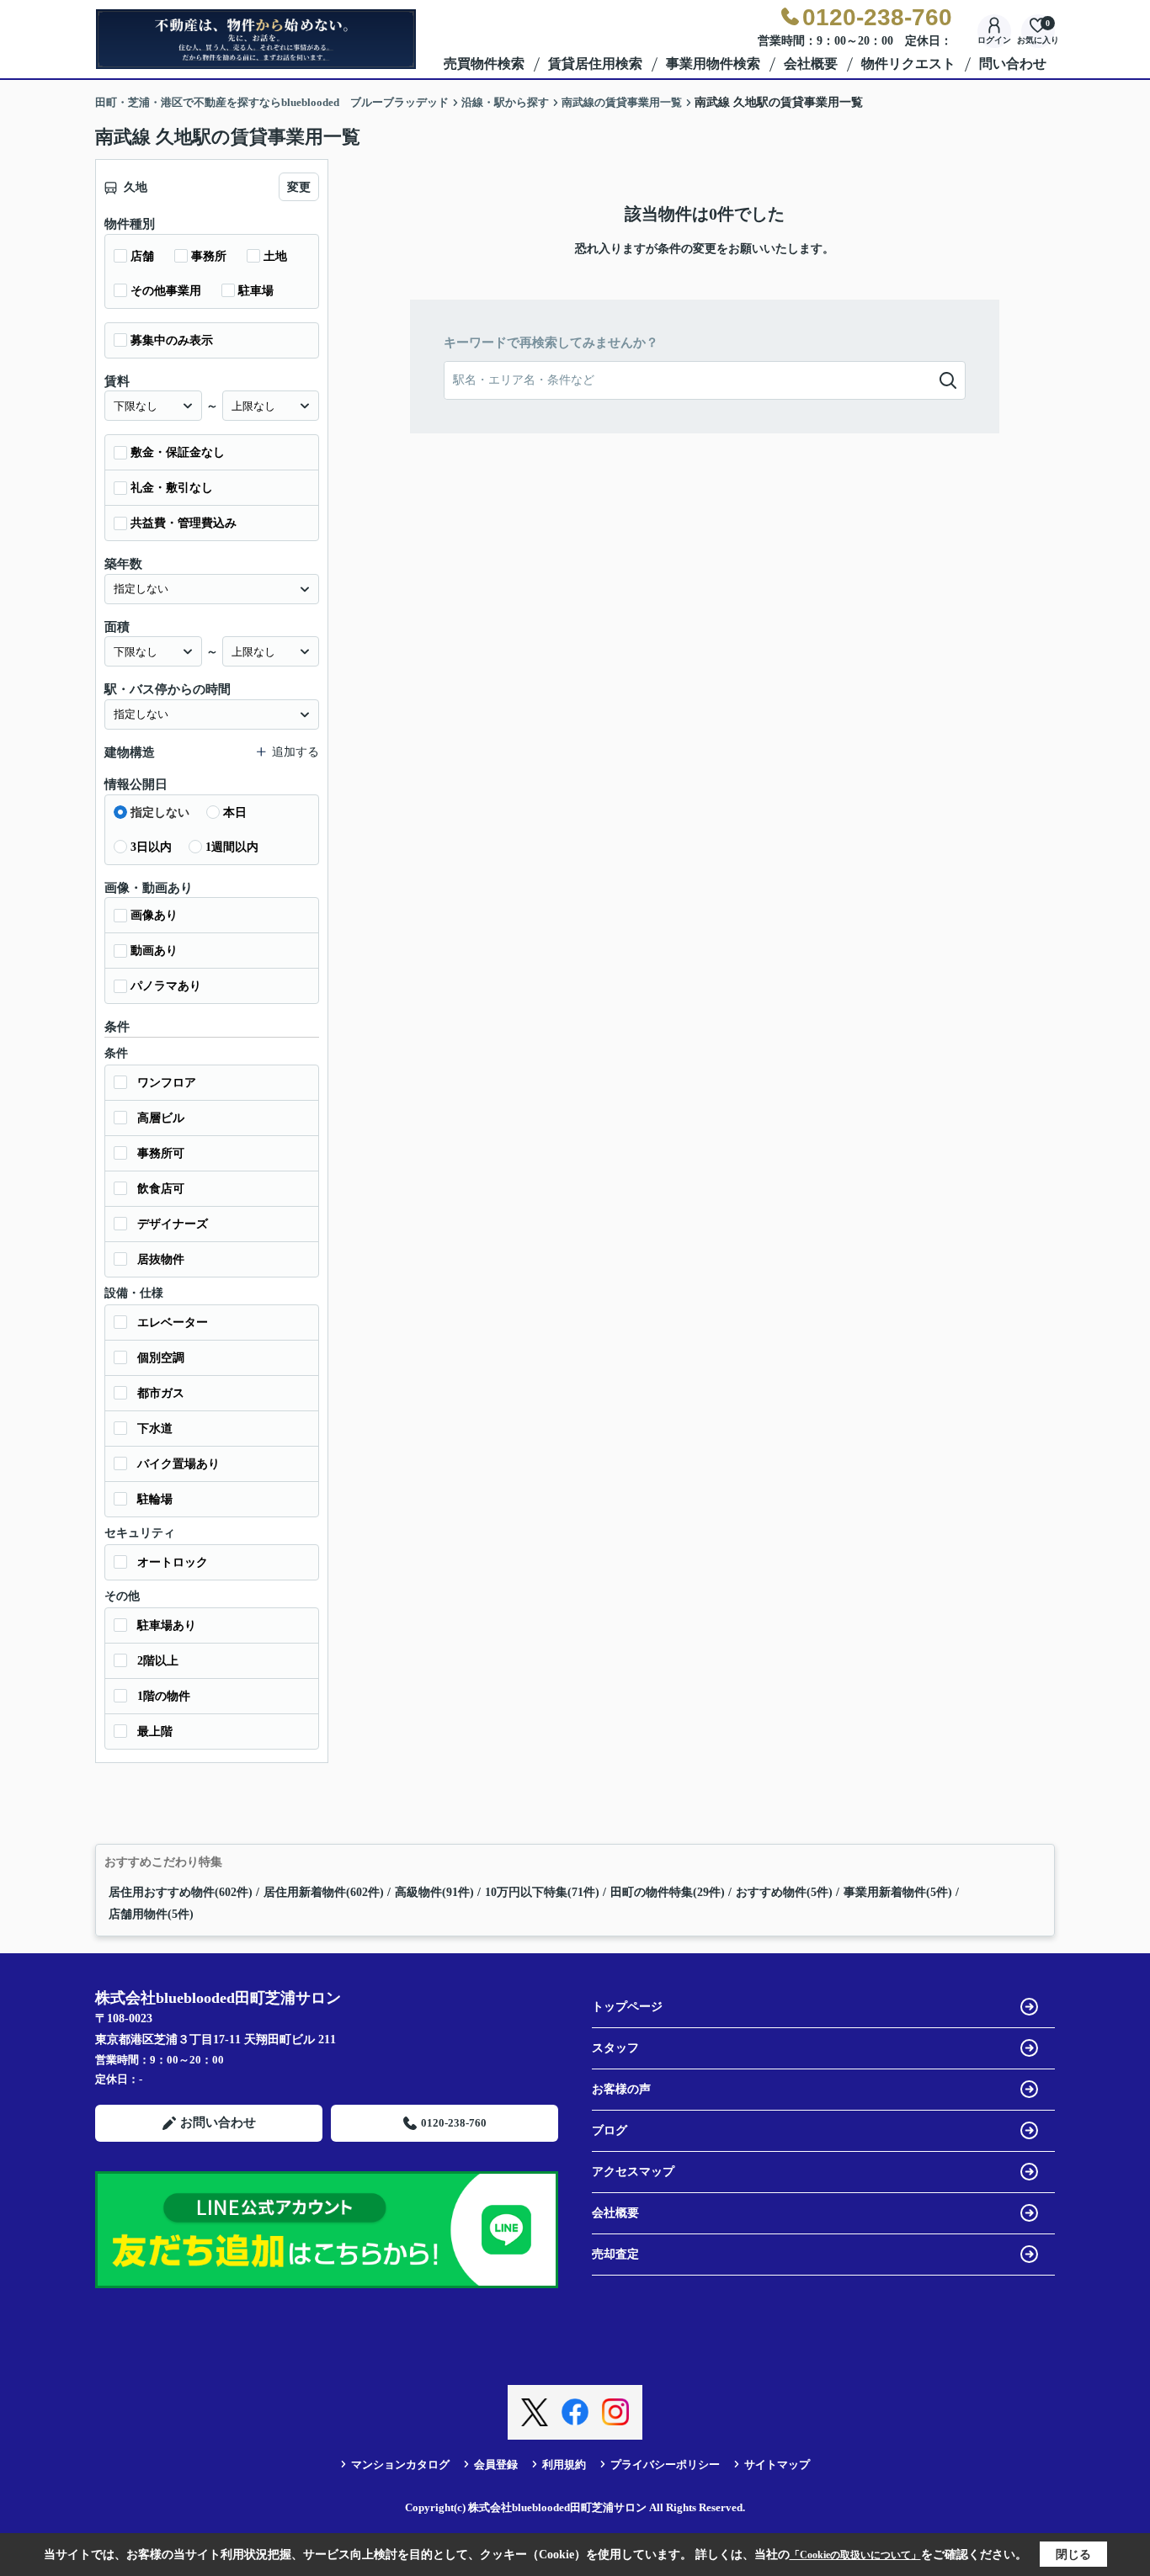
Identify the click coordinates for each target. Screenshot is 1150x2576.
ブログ (610, 2130)
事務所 (209, 256)
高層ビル (161, 1118)
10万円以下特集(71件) (542, 1892)
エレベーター (173, 1323)
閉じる (1073, 2555)
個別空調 (161, 1358)
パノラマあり (166, 986)
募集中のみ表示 (172, 340)
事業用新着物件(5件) (898, 1892)
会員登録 (496, 2464)
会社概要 (811, 64)
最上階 (155, 1731)
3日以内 (151, 847)
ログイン (994, 40)
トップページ (627, 2007)
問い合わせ (1013, 64)
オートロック (173, 1562)
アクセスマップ (633, 2172)
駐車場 (256, 291)
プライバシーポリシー (665, 2464)
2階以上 (158, 1661)
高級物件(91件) (434, 1892)
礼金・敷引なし (172, 488)
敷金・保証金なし (178, 452)
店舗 (142, 256)
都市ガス (161, 1393)
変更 (299, 187)
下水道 (155, 1429)
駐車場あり (167, 1625)
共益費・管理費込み (184, 523)
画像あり (154, 915)
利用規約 (564, 2464)
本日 (235, 813)
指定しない (160, 813)
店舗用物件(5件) (151, 1914)
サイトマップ (777, 2464)
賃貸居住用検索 (595, 64)
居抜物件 (161, 1259)
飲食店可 (161, 1189)
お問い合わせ (218, 2122)
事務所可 (161, 1153)
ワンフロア (167, 1083)
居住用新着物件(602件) (324, 1892)
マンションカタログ (400, 2464)
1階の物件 (164, 1696)
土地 (275, 256)
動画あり (154, 951)
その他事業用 (166, 291)
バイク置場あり (178, 1464)
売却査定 (615, 2254)
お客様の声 (621, 2089)
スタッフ (615, 2048)
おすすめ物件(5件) (784, 1892)
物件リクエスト (908, 64)
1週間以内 (232, 847)
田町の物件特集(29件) (668, 1892)
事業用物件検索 (713, 64)
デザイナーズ (173, 1224)
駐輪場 (155, 1499)
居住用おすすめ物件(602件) (181, 1892)
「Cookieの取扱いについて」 (855, 2555)
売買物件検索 (484, 64)
